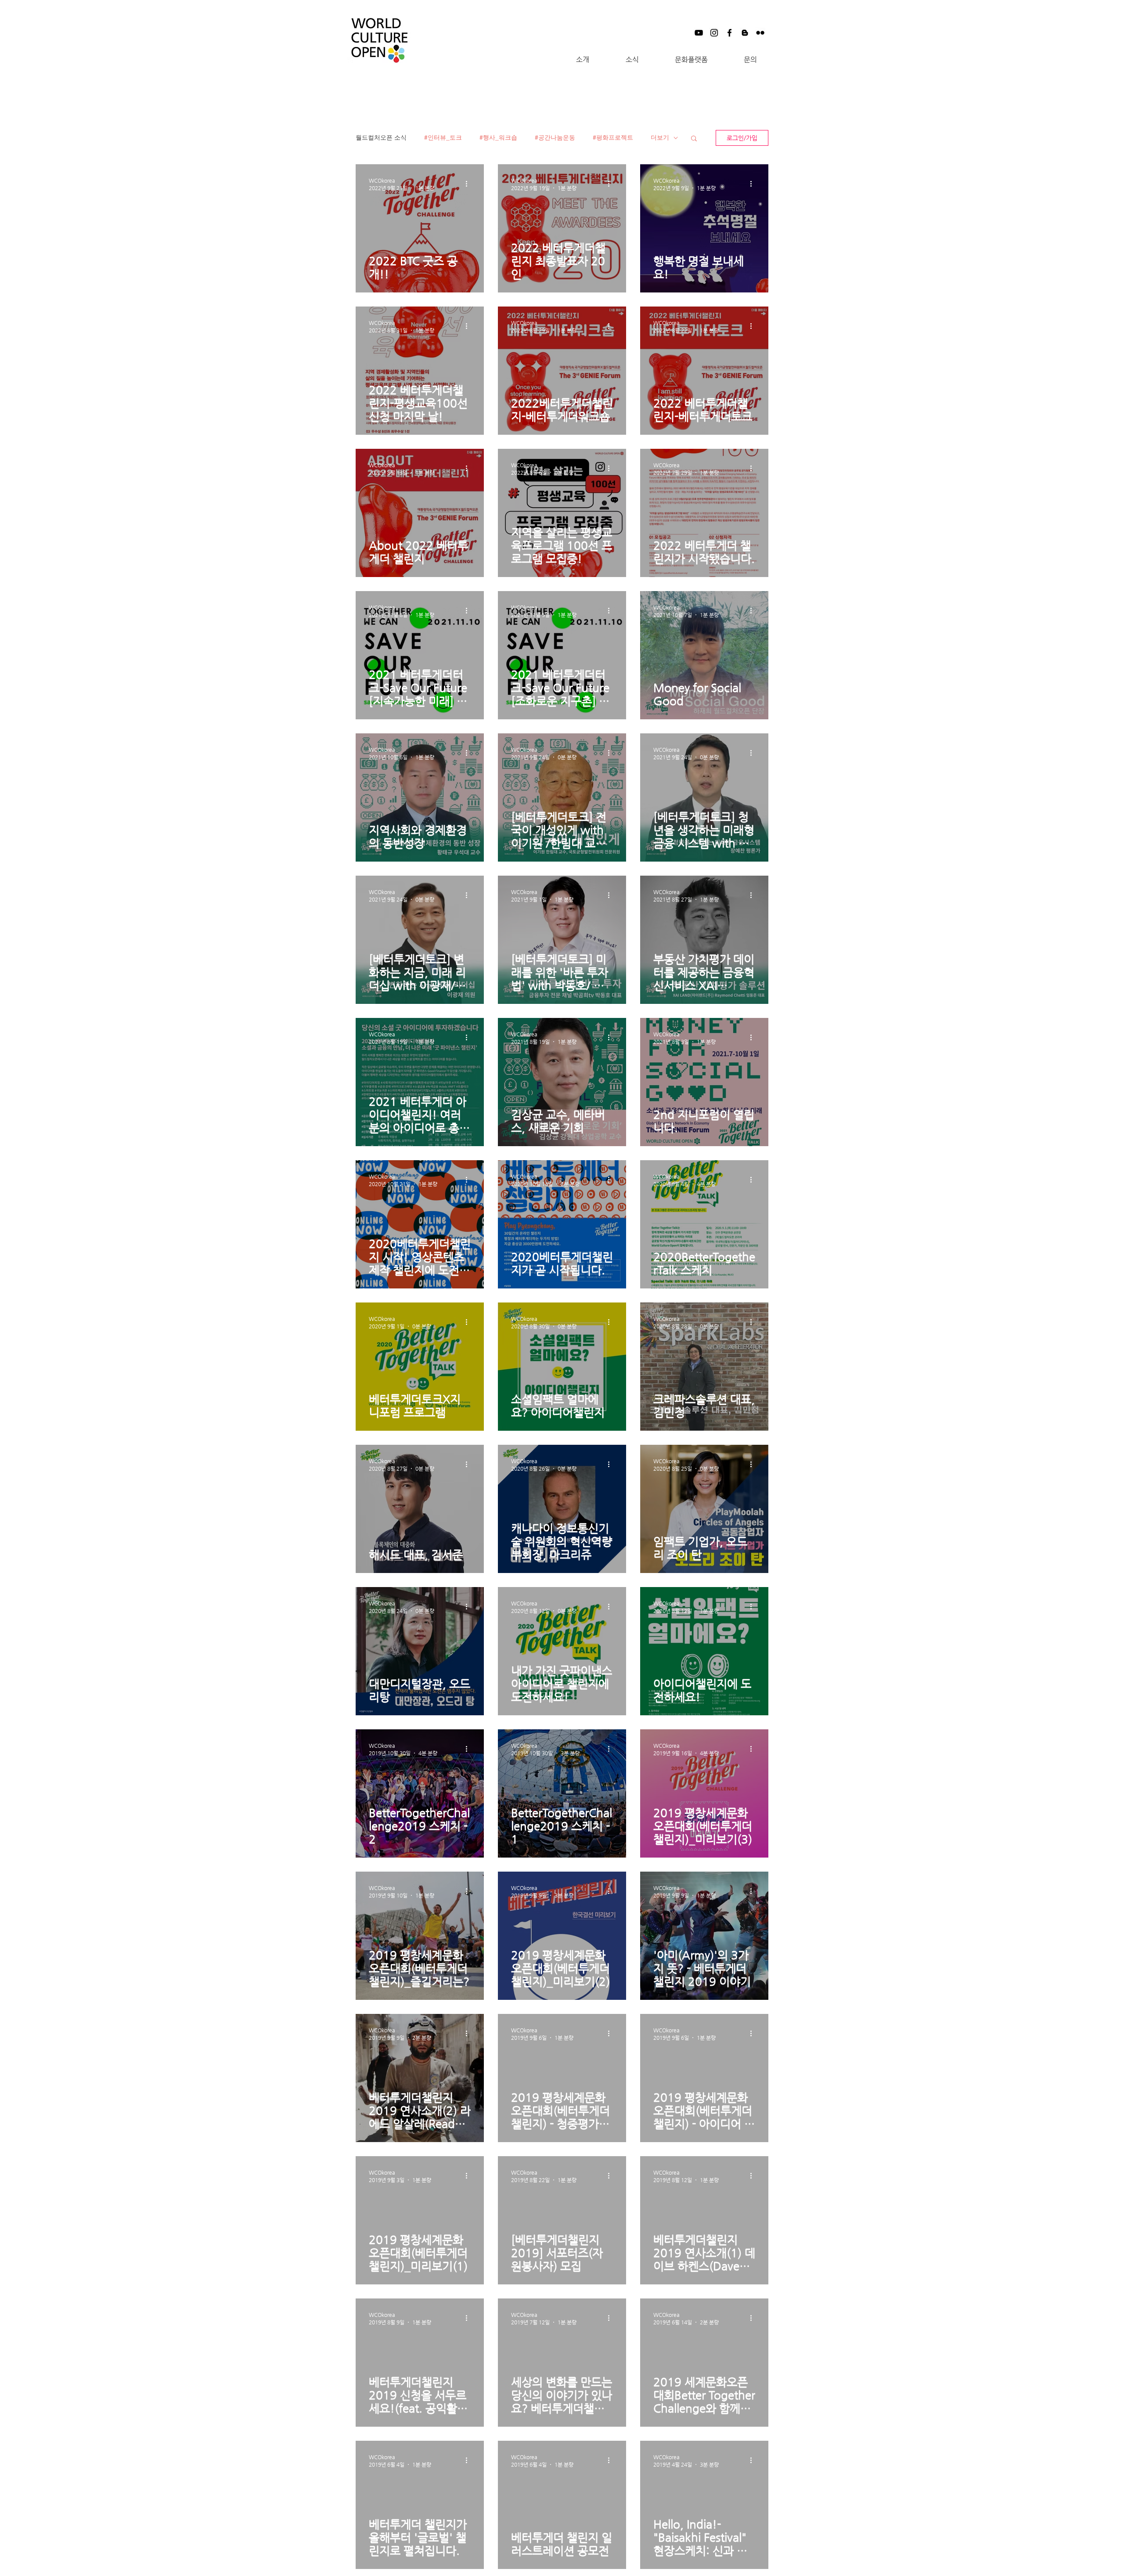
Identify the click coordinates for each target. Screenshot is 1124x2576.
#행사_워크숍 (498, 137)
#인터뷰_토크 (443, 137)
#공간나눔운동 (555, 137)
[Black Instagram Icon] (714, 33)
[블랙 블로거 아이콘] (745, 33)
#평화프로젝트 (613, 137)
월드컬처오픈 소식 (381, 137)
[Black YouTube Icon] (699, 33)
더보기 (660, 137)
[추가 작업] (469, 184)
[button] (582, 60)
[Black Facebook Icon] (730, 33)
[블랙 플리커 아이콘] (760, 33)
